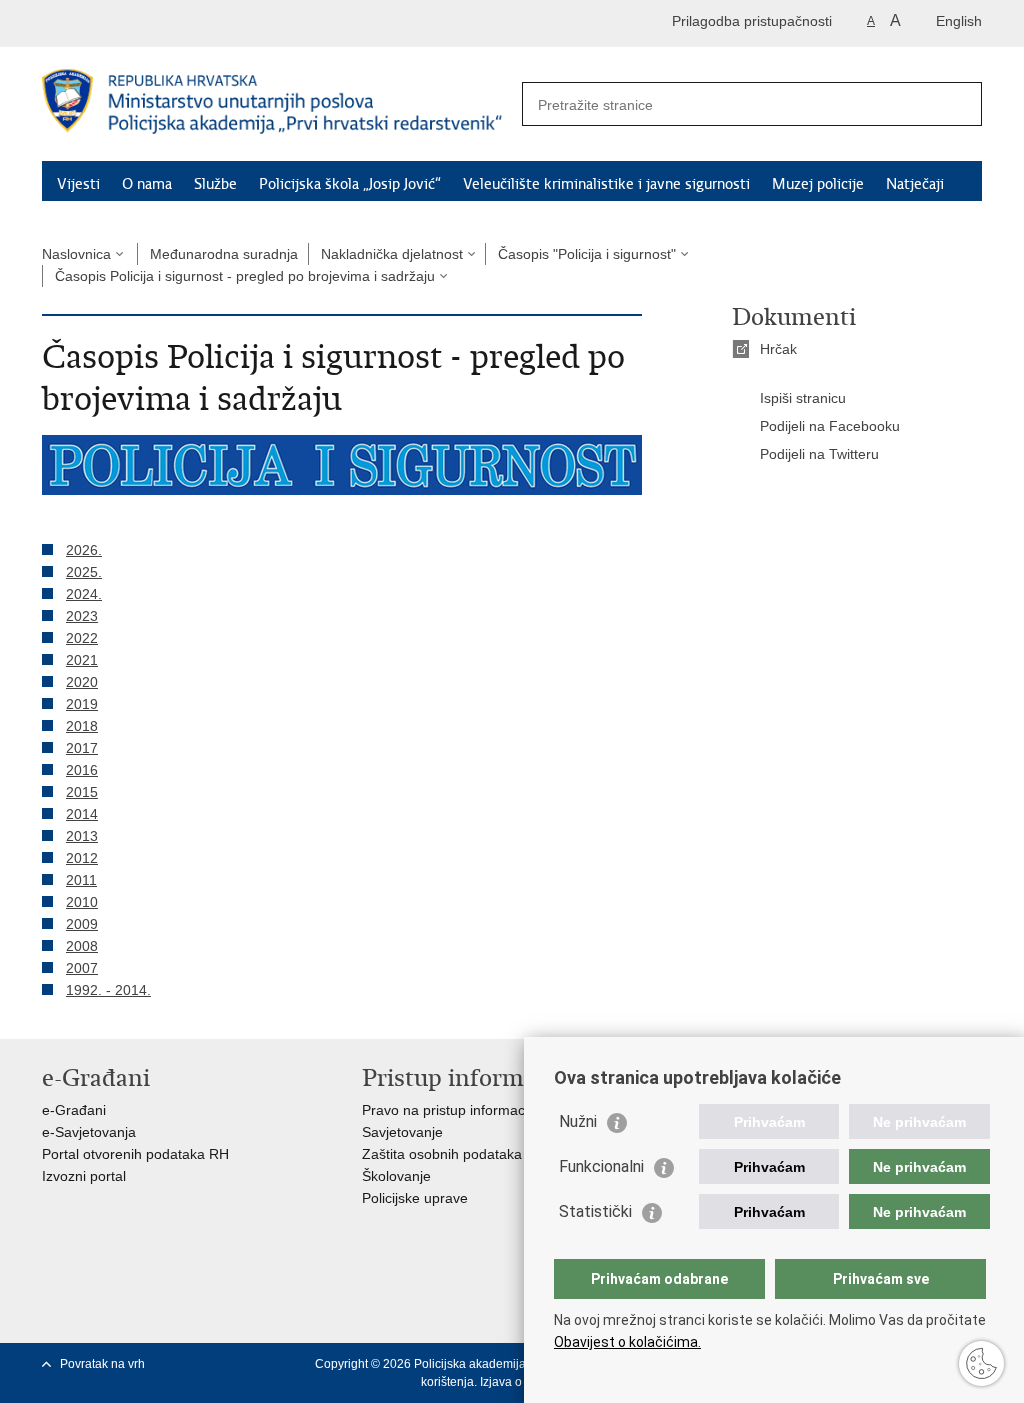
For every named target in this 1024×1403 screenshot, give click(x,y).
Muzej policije (818, 184)
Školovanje (396, 1176)
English (959, 21)
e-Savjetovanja (89, 1132)
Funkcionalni (601, 1166)
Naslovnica (76, 254)
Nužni (578, 1121)
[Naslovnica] (277, 105)
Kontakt (182, 210)
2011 (81, 880)
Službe (215, 184)
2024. (84, 594)
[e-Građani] (127, 23)
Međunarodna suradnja (224, 254)
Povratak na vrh (102, 1364)
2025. (84, 572)
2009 (82, 924)
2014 (82, 814)
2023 (82, 616)
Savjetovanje (402, 1132)
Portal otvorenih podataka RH (135, 1154)
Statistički (595, 1211)
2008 (82, 946)
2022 (82, 638)
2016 (82, 770)
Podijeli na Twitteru (819, 454)
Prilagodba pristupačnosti (752, 21)
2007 (82, 968)
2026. (84, 550)
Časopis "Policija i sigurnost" (587, 254)
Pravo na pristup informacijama (460, 1110)
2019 (82, 704)
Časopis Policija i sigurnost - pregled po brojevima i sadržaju (245, 276)
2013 (82, 836)
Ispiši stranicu (803, 398)
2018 (82, 726)
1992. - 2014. (108, 990)
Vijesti (78, 184)
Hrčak (778, 349)
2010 (82, 902)
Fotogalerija (95, 210)
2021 (82, 660)
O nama (147, 184)
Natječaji (915, 184)
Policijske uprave (415, 1198)
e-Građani (74, 1110)
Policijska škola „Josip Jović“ (350, 184)
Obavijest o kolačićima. (627, 1342)
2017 (82, 748)
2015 (82, 792)
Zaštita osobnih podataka (442, 1154)
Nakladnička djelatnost (392, 254)
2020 (82, 682)
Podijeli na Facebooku (830, 426)
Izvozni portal (84, 1176)
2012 (82, 858)
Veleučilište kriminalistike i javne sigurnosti (606, 184)
